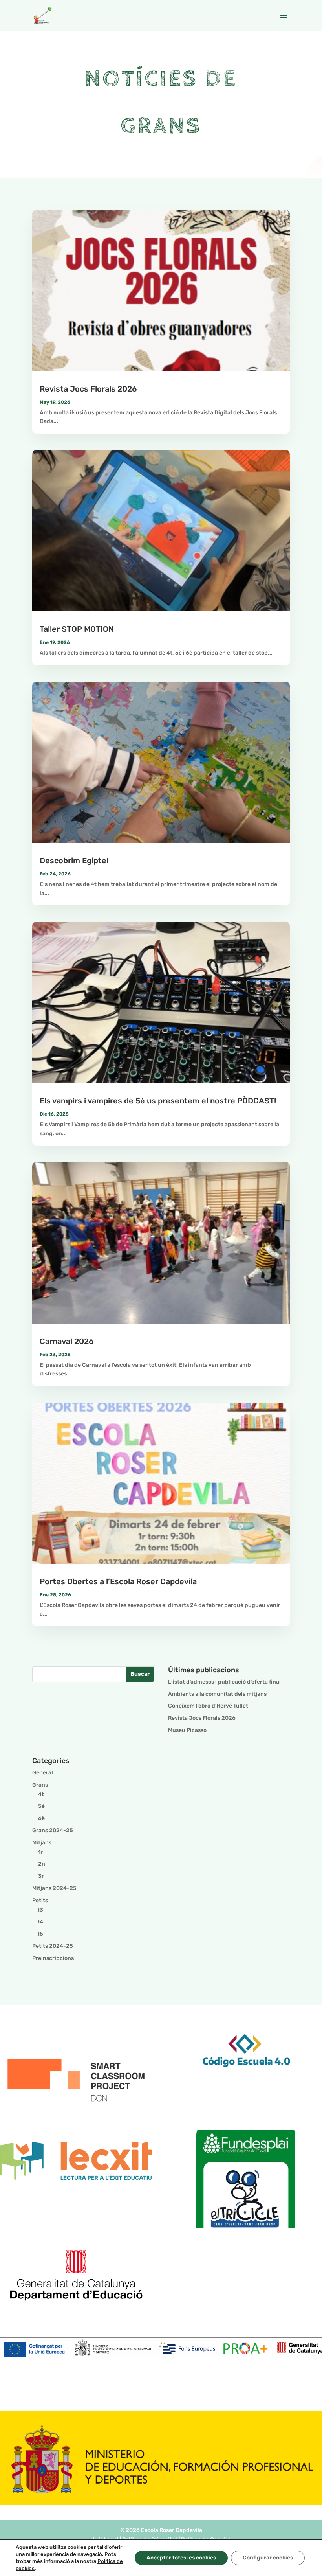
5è (41, 1806)
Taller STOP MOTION (77, 629)
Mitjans (42, 1843)
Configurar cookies (268, 2558)
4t (41, 1794)
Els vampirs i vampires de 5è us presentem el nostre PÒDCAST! (158, 1101)
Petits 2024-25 (53, 1946)
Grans (40, 1785)
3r (41, 1876)
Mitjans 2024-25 (54, 1888)
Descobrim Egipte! (74, 861)
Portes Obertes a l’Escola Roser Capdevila (118, 1581)
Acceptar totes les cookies (181, 2558)
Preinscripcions (53, 1958)
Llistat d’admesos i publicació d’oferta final (224, 1682)
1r (40, 1852)
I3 (41, 1910)
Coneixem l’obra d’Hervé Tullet (208, 1706)
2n (42, 1864)
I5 (41, 1934)
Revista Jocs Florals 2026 (88, 389)
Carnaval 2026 (67, 1341)
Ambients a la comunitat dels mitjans (217, 1694)
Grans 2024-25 (53, 1830)
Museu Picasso (187, 1730)
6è (41, 1818)
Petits (40, 1900)
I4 (41, 1922)
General (43, 1773)
